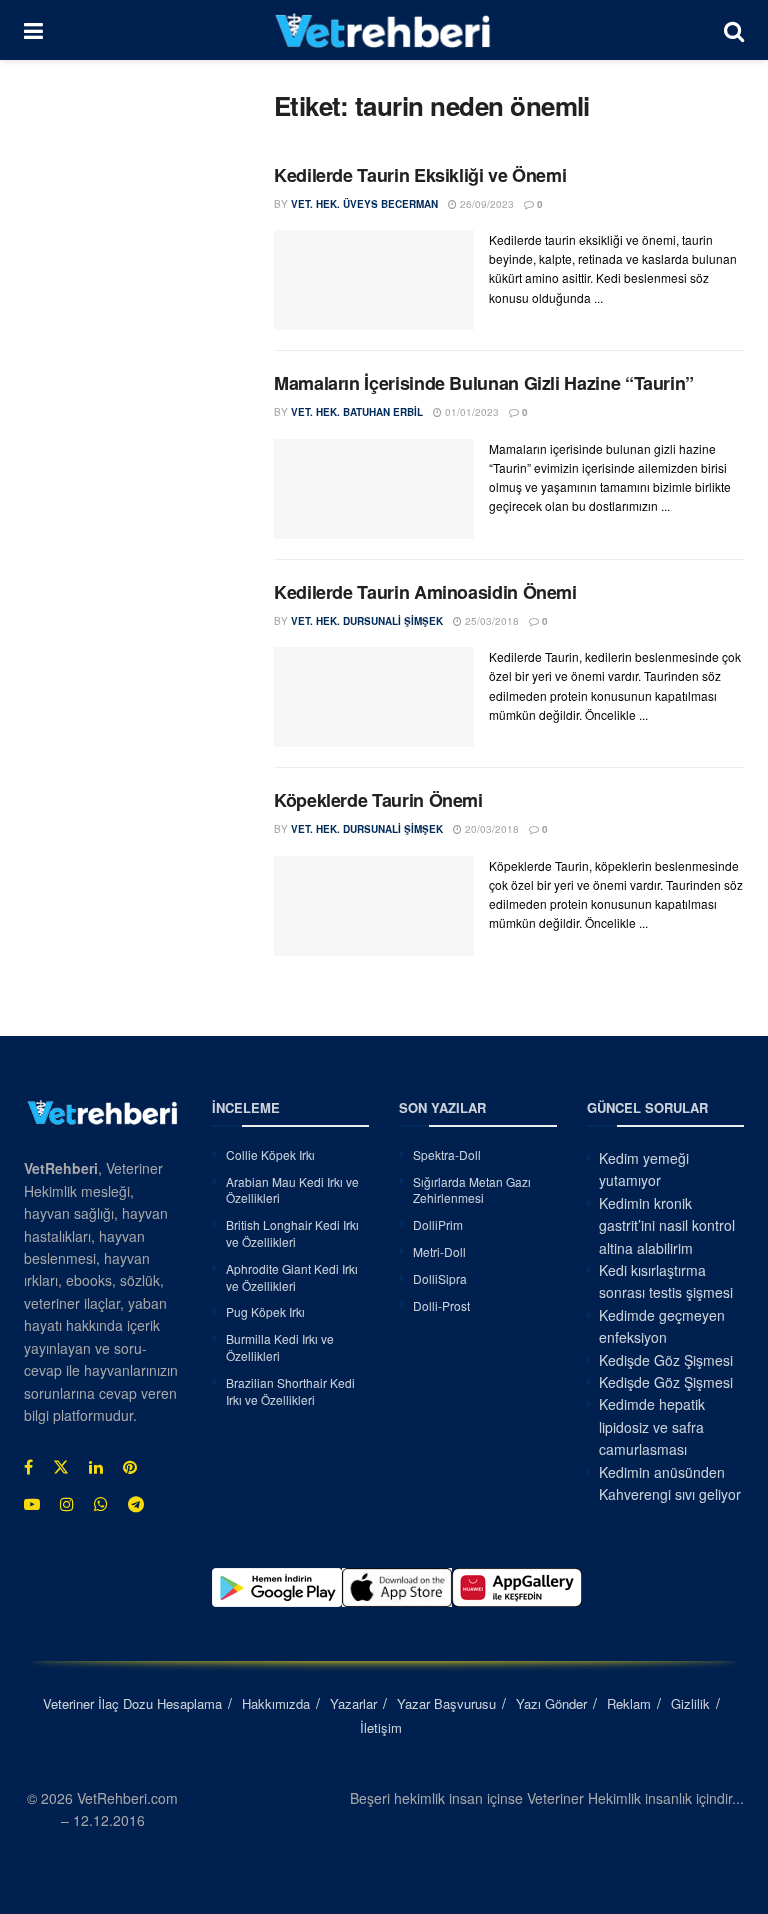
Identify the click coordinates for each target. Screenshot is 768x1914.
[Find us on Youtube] (32, 1504)
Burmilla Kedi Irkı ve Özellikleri (280, 1347)
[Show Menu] (33, 30)
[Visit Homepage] (383, 30)
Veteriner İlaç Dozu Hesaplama (132, 1703)
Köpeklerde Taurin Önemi (378, 800)
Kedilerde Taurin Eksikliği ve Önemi (420, 175)
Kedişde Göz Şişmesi (666, 1360)
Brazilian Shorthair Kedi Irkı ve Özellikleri (290, 1391)
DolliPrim (438, 1224)
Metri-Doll (439, 1251)
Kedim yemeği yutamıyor (644, 1169)
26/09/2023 (485, 204)
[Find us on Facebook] (28, 1467)
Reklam (629, 1703)
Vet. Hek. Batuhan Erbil (357, 412)
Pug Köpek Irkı (265, 1311)
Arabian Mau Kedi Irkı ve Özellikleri (292, 1190)
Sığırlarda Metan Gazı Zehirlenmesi (472, 1190)
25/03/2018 (490, 621)
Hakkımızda (276, 1703)
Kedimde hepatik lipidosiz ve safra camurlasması (652, 1426)
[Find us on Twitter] (61, 1467)
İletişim (381, 1727)
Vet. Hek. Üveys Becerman (364, 204)
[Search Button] (734, 30)
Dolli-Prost (441, 1305)
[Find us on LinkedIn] (96, 1467)
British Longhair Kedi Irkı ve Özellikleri (292, 1233)
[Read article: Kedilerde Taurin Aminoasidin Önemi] (374, 697)
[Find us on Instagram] (67, 1504)
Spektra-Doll (447, 1154)
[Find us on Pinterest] (130, 1467)
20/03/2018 (490, 829)
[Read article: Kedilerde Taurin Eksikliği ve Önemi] (374, 280)
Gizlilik (690, 1703)
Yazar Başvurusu (446, 1703)
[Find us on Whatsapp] (101, 1504)
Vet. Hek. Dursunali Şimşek (367, 621)
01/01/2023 (470, 412)
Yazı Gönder (551, 1703)
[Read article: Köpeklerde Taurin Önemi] (374, 906)
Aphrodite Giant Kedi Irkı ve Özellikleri (292, 1277)
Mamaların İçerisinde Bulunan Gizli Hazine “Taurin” (484, 383)
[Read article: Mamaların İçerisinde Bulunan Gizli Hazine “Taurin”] (374, 489)
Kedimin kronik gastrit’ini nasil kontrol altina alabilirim (667, 1225)
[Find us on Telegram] (136, 1504)
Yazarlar (353, 1703)
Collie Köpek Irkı (270, 1154)
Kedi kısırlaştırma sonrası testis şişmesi (666, 1281)
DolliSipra (440, 1278)
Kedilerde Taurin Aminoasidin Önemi (425, 592)
